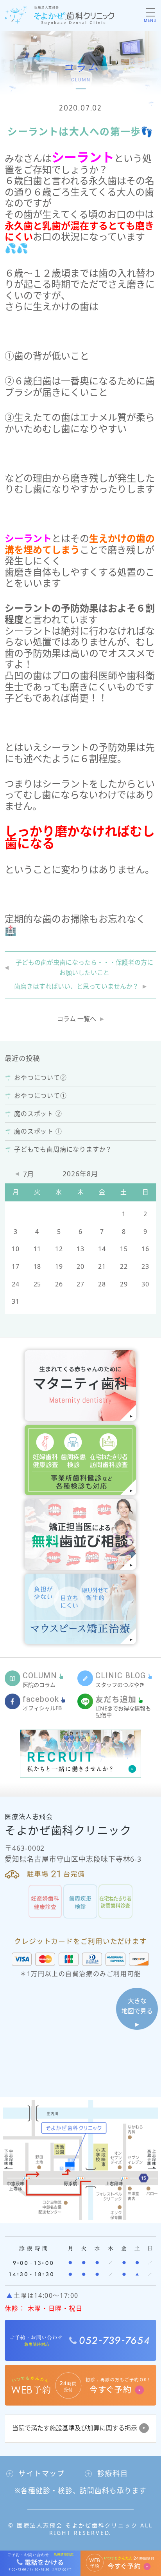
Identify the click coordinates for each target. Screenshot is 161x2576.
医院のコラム (40, 1680)
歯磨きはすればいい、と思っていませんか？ (76, 986)
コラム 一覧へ (77, 1019)
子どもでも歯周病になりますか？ (63, 1149)
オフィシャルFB (42, 1703)
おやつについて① (40, 1096)
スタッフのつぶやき (121, 1680)
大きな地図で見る (137, 2006)
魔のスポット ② (38, 1114)
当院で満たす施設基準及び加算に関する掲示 (75, 2428)
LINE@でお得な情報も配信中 (123, 1706)
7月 (29, 1174)
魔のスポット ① (38, 1131)
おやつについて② (40, 1078)
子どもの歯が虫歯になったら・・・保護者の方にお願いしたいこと (84, 967)
